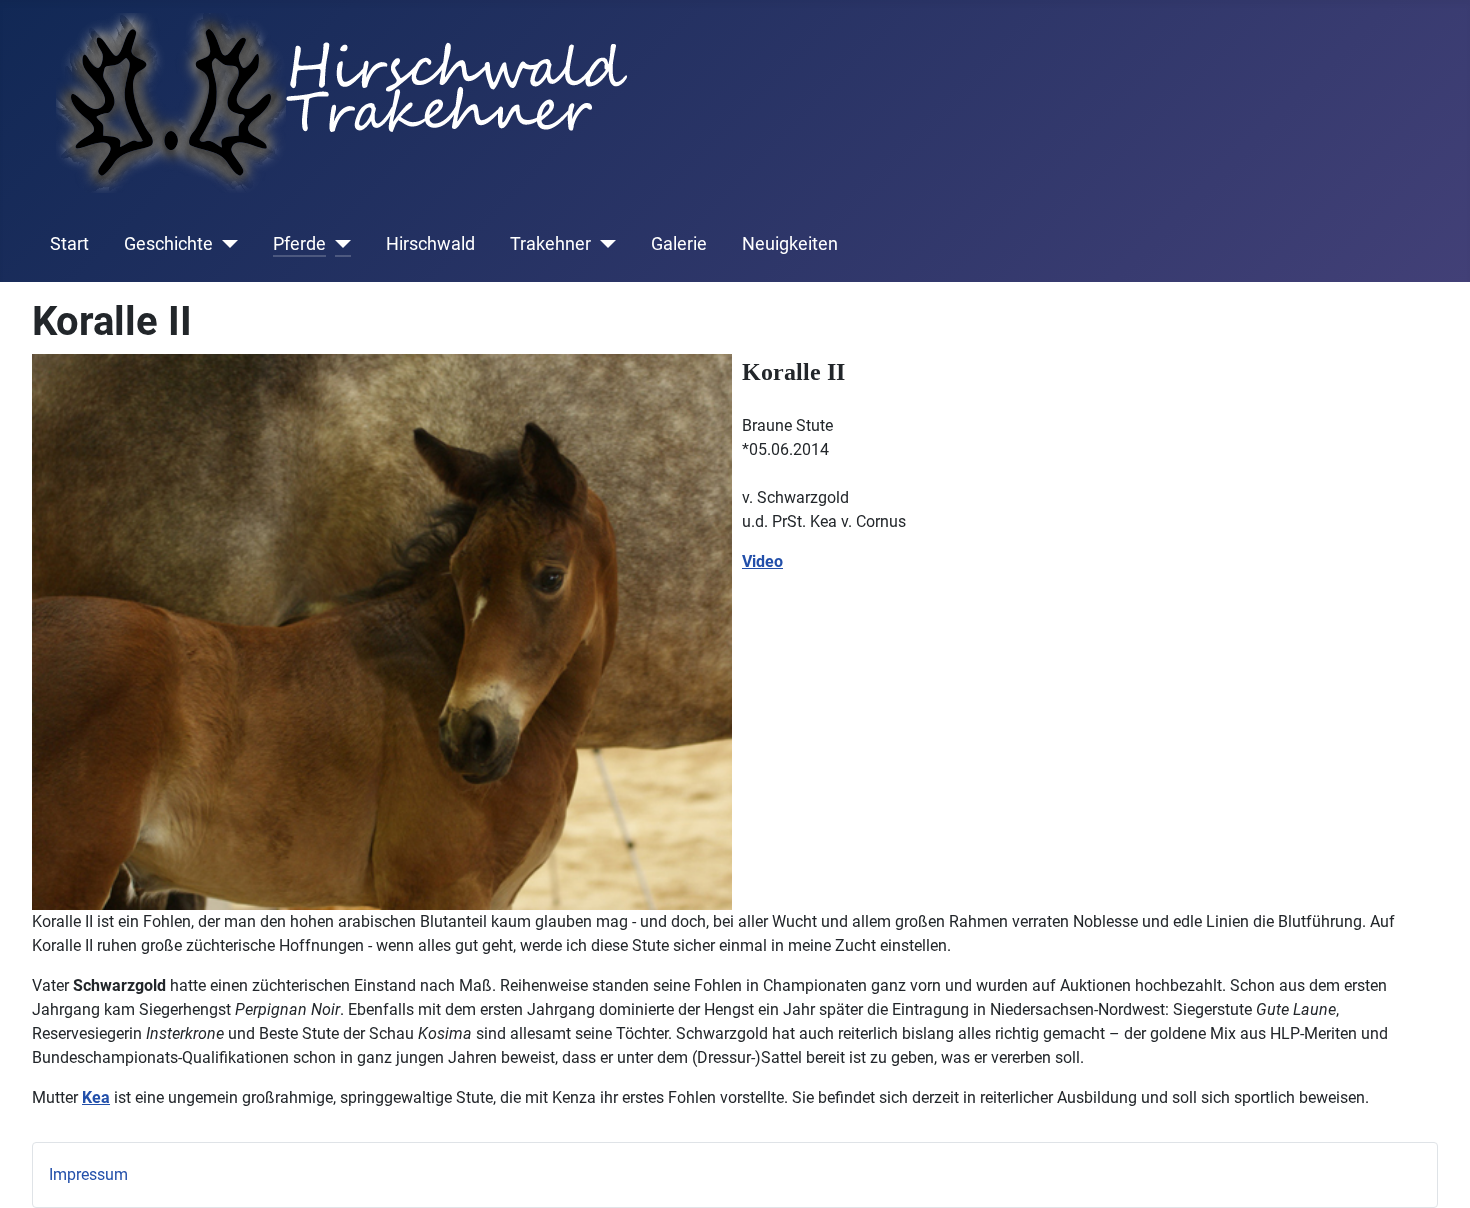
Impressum (88, 1174)
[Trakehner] (603, 244)
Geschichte (168, 244)
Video (762, 561)
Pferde (299, 244)
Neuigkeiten (790, 244)
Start (69, 244)
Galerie (679, 244)
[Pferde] (338, 244)
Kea (96, 1097)
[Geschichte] (225, 244)
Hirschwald (430, 244)
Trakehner (550, 244)
